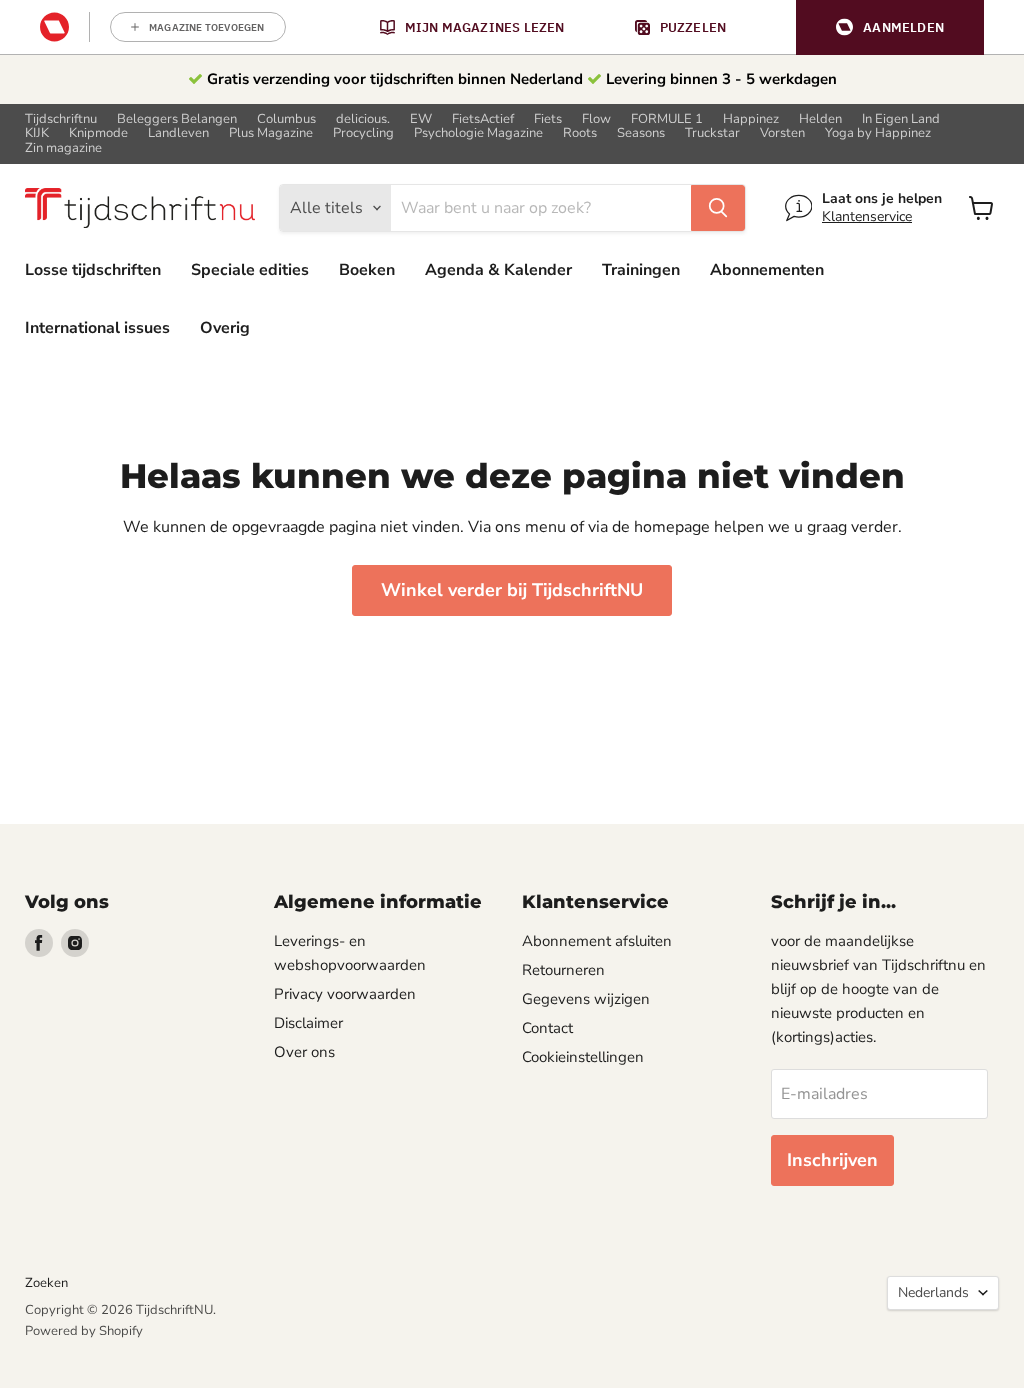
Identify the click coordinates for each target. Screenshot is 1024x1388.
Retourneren (563, 970)
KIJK (37, 133)
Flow (596, 119)
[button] (890, 27)
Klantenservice (867, 216)
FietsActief (483, 119)
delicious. (363, 119)
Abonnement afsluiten (597, 941)
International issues (97, 328)
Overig (225, 328)
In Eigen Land (901, 119)
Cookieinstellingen (583, 1057)
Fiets (548, 119)
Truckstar (712, 133)
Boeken (367, 270)
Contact (547, 1028)
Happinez (751, 119)
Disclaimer (308, 1023)
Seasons (641, 133)
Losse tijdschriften (93, 270)
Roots (580, 133)
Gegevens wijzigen (586, 999)
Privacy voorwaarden (345, 994)
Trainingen (641, 270)
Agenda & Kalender (498, 270)
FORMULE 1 (667, 119)
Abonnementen (767, 270)
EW (421, 119)
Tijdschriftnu (61, 119)
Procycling (363, 133)
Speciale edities (250, 270)
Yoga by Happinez (878, 133)
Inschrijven (832, 1160)
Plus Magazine (271, 133)
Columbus (286, 119)
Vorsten (782, 133)
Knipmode (98, 133)
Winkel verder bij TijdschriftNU (512, 590)
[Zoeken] (718, 208)
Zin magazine (63, 148)
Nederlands (933, 1292)
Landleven (178, 133)
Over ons (304, 1052)
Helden (820, 119)
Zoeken (46, 1283)
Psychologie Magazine (478, 133)
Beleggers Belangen (177, 119)
